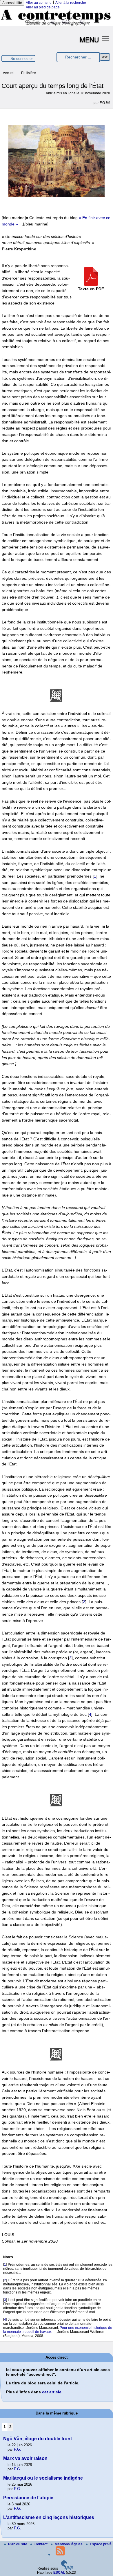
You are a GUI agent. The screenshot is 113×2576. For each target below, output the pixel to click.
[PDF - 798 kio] (91, 284)
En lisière (29, 73)
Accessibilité (12, 3)
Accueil (9, 73)
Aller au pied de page (43, 7)
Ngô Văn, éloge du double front (38, 2439)
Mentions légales (69, 2544)
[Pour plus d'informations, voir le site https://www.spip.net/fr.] (67, 2568)
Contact (41, 2544)
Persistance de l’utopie (28, 2498)
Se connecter (22, 59)
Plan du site (18, 2544)
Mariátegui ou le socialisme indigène (43, 2478)
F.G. (103, 103)
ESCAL (59, 2573)
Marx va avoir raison (25, 2458)
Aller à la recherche (71, 3)
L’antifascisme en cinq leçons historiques (49, 2517)
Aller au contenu (39, 3)
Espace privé (101, 2544)
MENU (89, 39)
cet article (52, 2392)
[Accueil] (57, 25)
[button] (106, 38)
